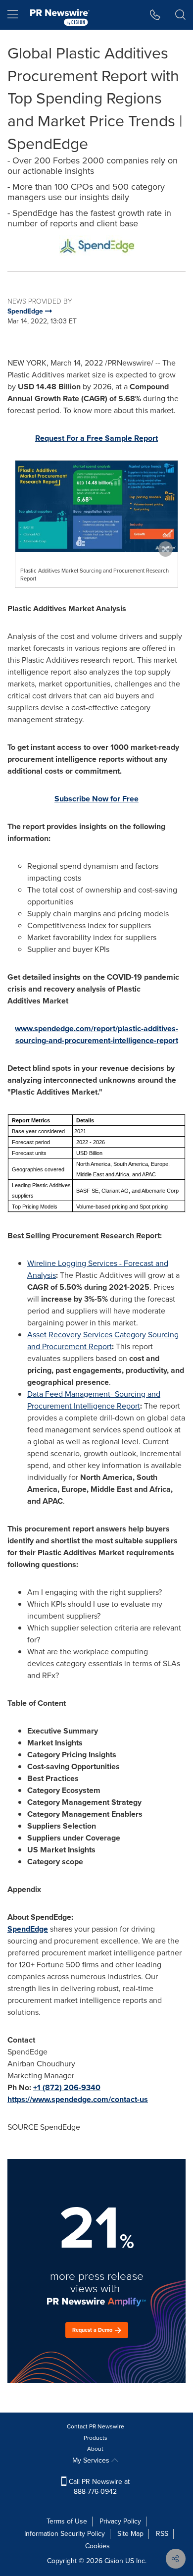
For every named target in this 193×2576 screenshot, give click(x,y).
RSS (162, 2534)
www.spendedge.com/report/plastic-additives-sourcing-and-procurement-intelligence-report (96, 1034)
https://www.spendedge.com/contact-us (78, 2099)
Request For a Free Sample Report (96, 438)
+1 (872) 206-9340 (67, 2087)
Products (96, 2438)
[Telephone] (155, 15)
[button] (96, 245)
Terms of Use (67, 2521)
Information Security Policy (65, 2534)
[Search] (180, 15)
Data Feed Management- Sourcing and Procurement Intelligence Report (94, 1400)
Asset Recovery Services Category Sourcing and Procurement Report (103, 1341)
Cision (114, 2561)
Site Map (130, 2534)
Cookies (97, 2546)
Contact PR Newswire (96, 2426)
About (95, 2449)
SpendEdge (28, 1929)
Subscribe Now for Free (96, 799)
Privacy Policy (120, 2521)
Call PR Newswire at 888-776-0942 (98, 2487)
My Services (92, 2460)
